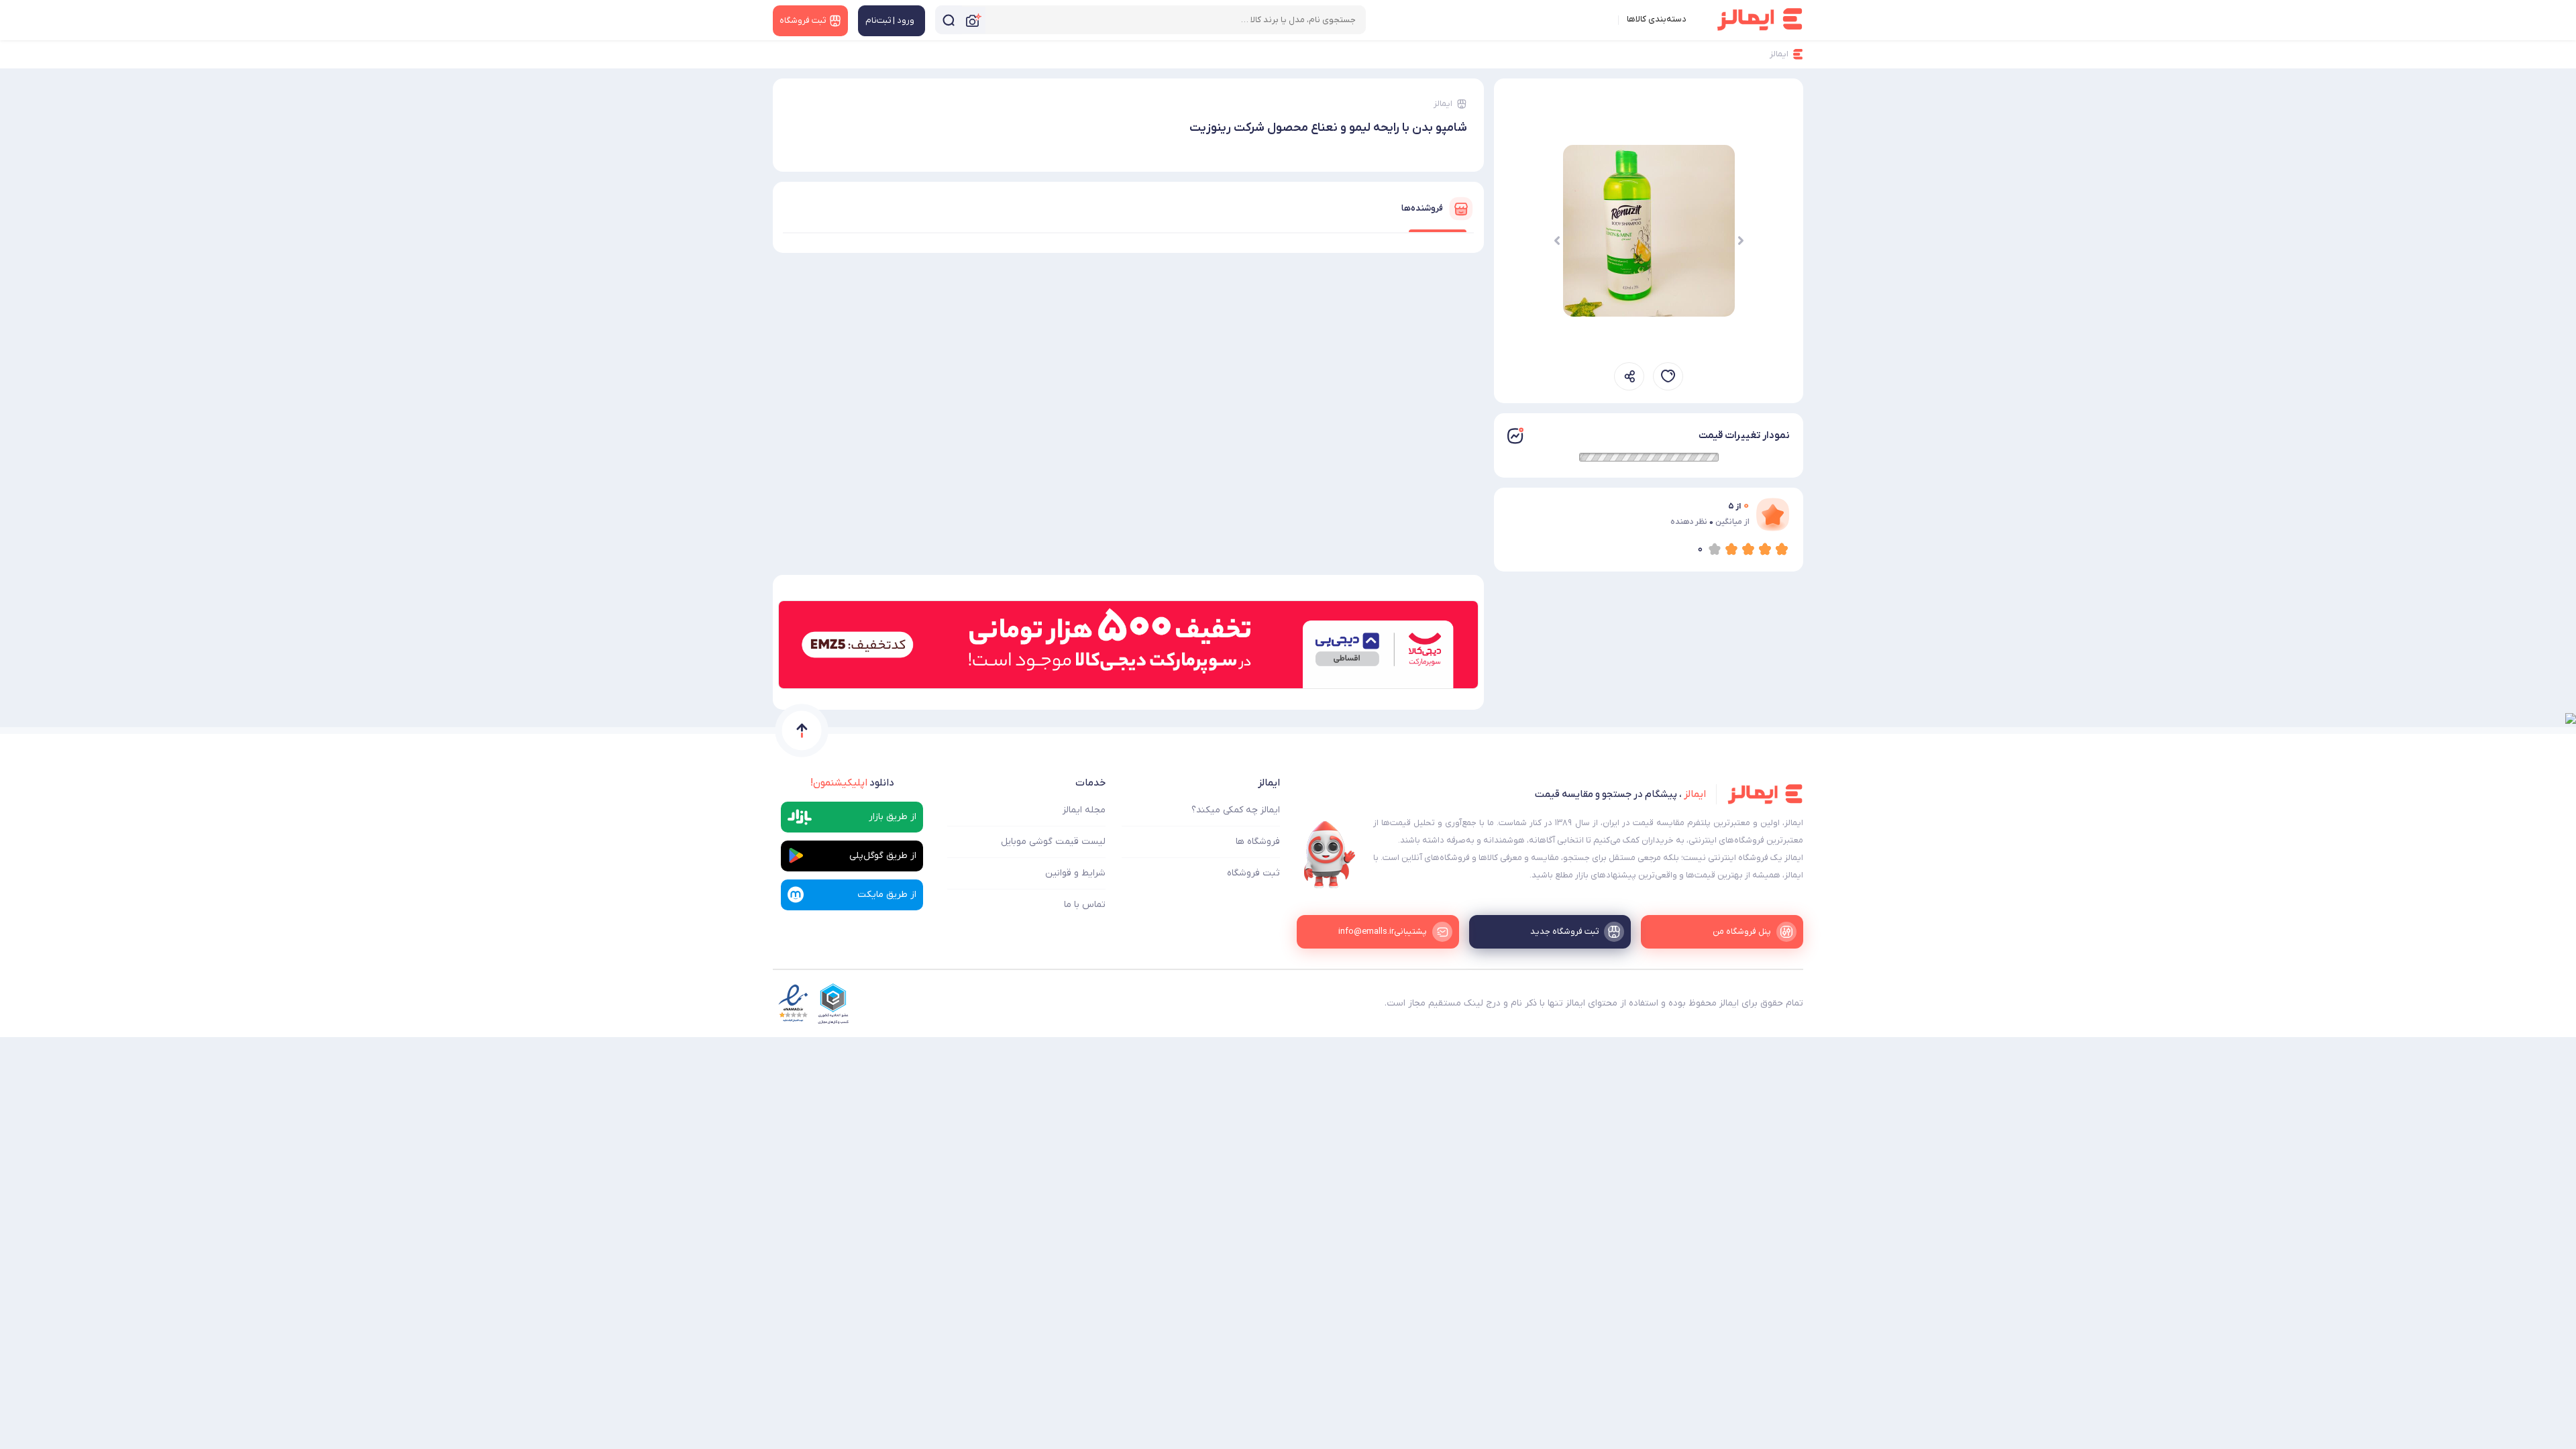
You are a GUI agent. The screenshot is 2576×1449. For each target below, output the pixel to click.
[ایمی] (1330, 855)
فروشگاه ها (1258, 842)
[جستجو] (949, 20)
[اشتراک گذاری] (1629, 376)
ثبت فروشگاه (1253, 873)
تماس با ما (1085, 905)
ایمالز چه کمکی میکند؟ (1236, 810)
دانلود (852, 783)
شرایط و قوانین (1075, 873)
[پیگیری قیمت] (1668, 376)
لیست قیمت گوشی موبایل (1053, 842)
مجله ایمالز (1084, 810)
